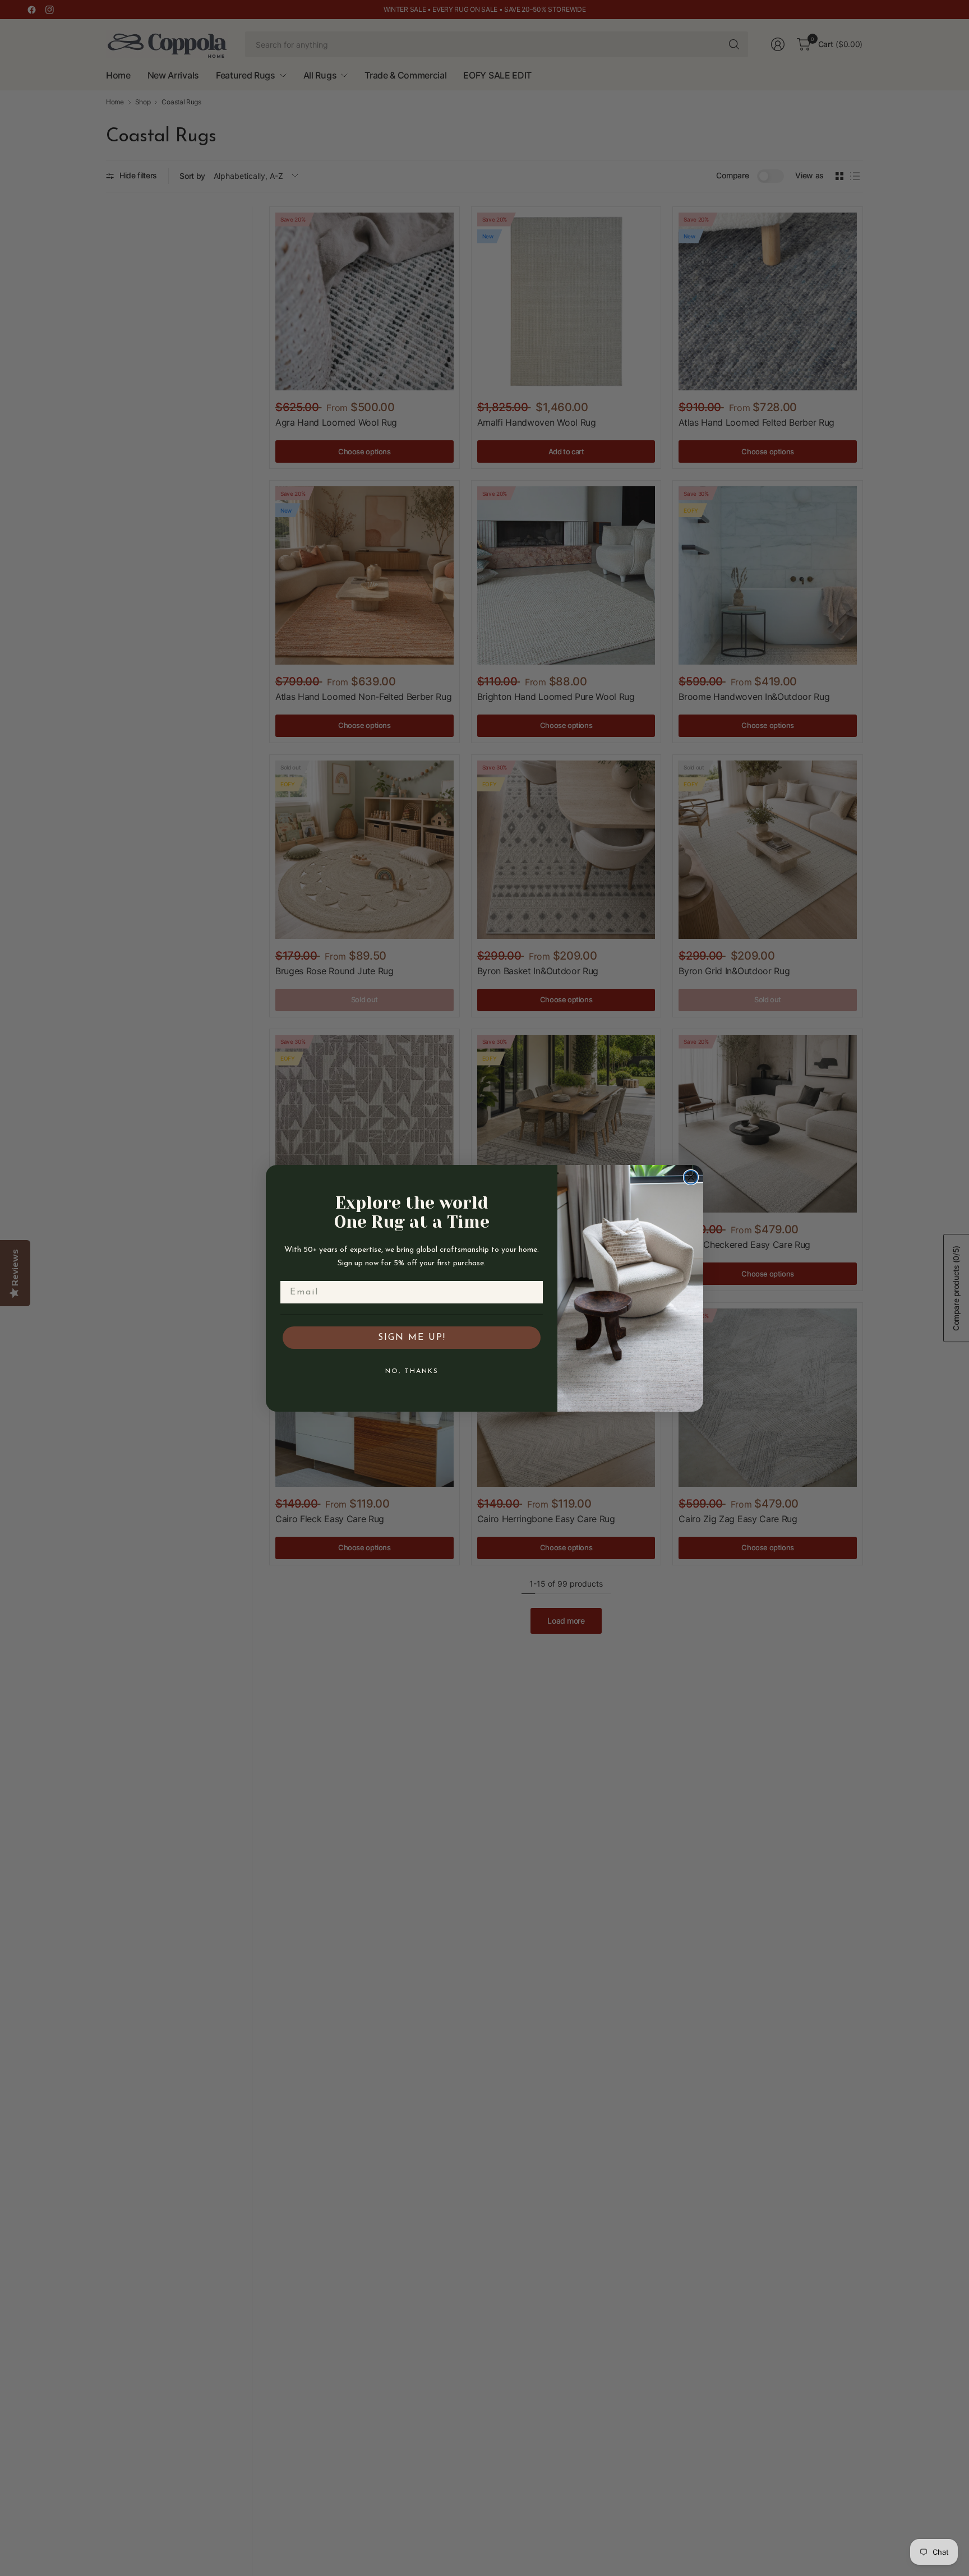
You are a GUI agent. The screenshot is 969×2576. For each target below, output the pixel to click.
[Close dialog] (691, 1177)
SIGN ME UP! (412, 1338)
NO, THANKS (412, 1371)
